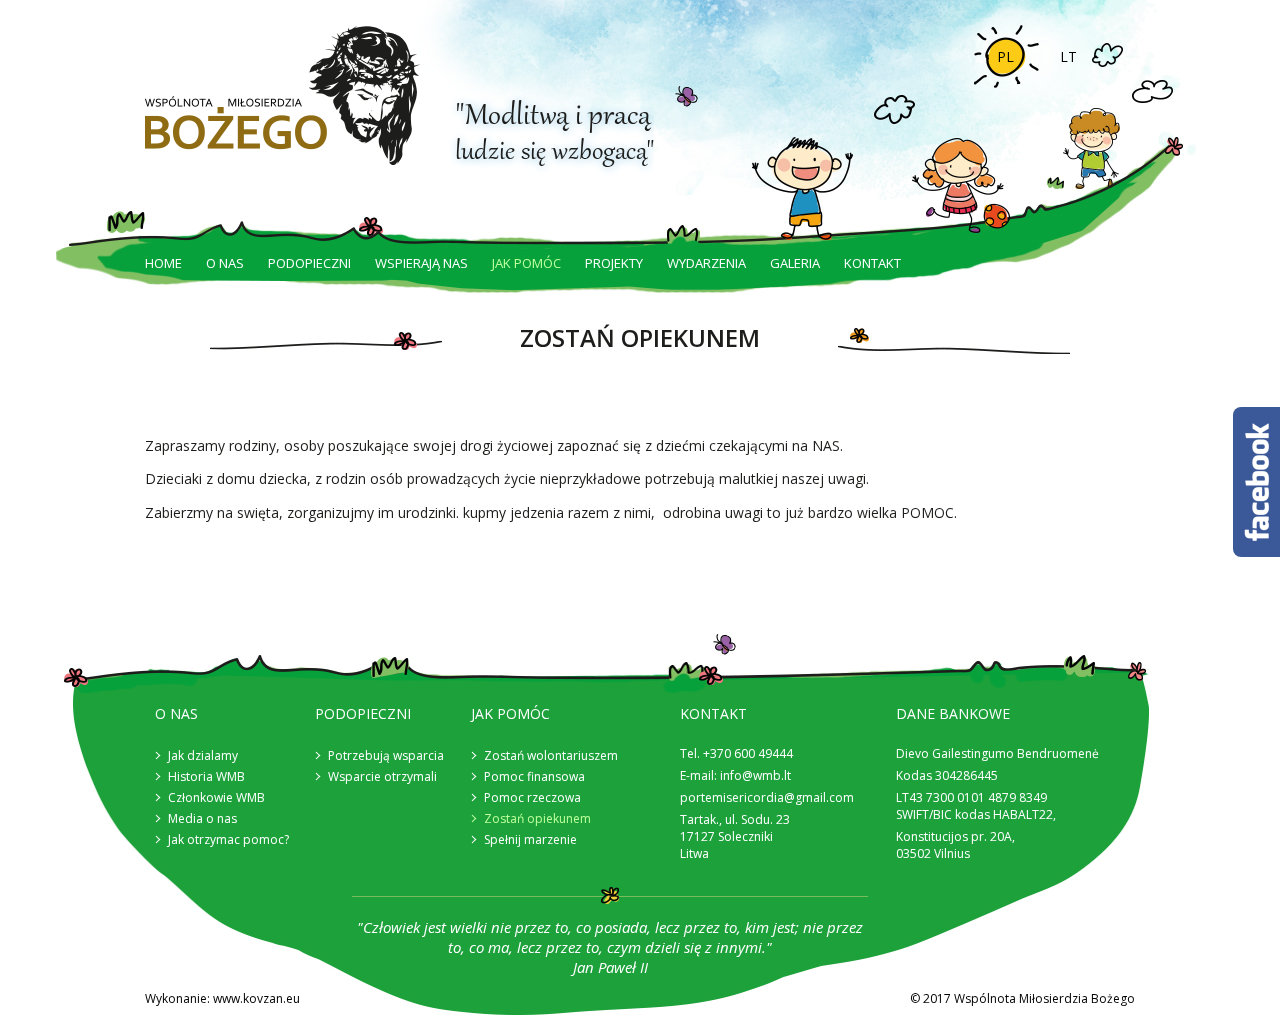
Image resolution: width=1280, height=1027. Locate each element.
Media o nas (202, 818)
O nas (225, 263)
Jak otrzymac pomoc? (228, 839)
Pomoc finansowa (534, 776)
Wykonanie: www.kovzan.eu (222, 998)
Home (163, 263)
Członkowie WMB (216, 797)
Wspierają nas (421, 263)
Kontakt (872, 263)
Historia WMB (206, 776)
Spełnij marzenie (530, 839)
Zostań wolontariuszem (551, 755)
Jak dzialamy (203, 755)
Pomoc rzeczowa (532, 797)
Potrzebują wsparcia (386, 755)
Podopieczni (309, 263)
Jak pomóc (526, 263)
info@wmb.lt (755, 775)
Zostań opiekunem (537, 818)
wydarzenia (706, 263)
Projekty (614, 263)
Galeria (795, 263)
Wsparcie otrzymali (382, 776)
